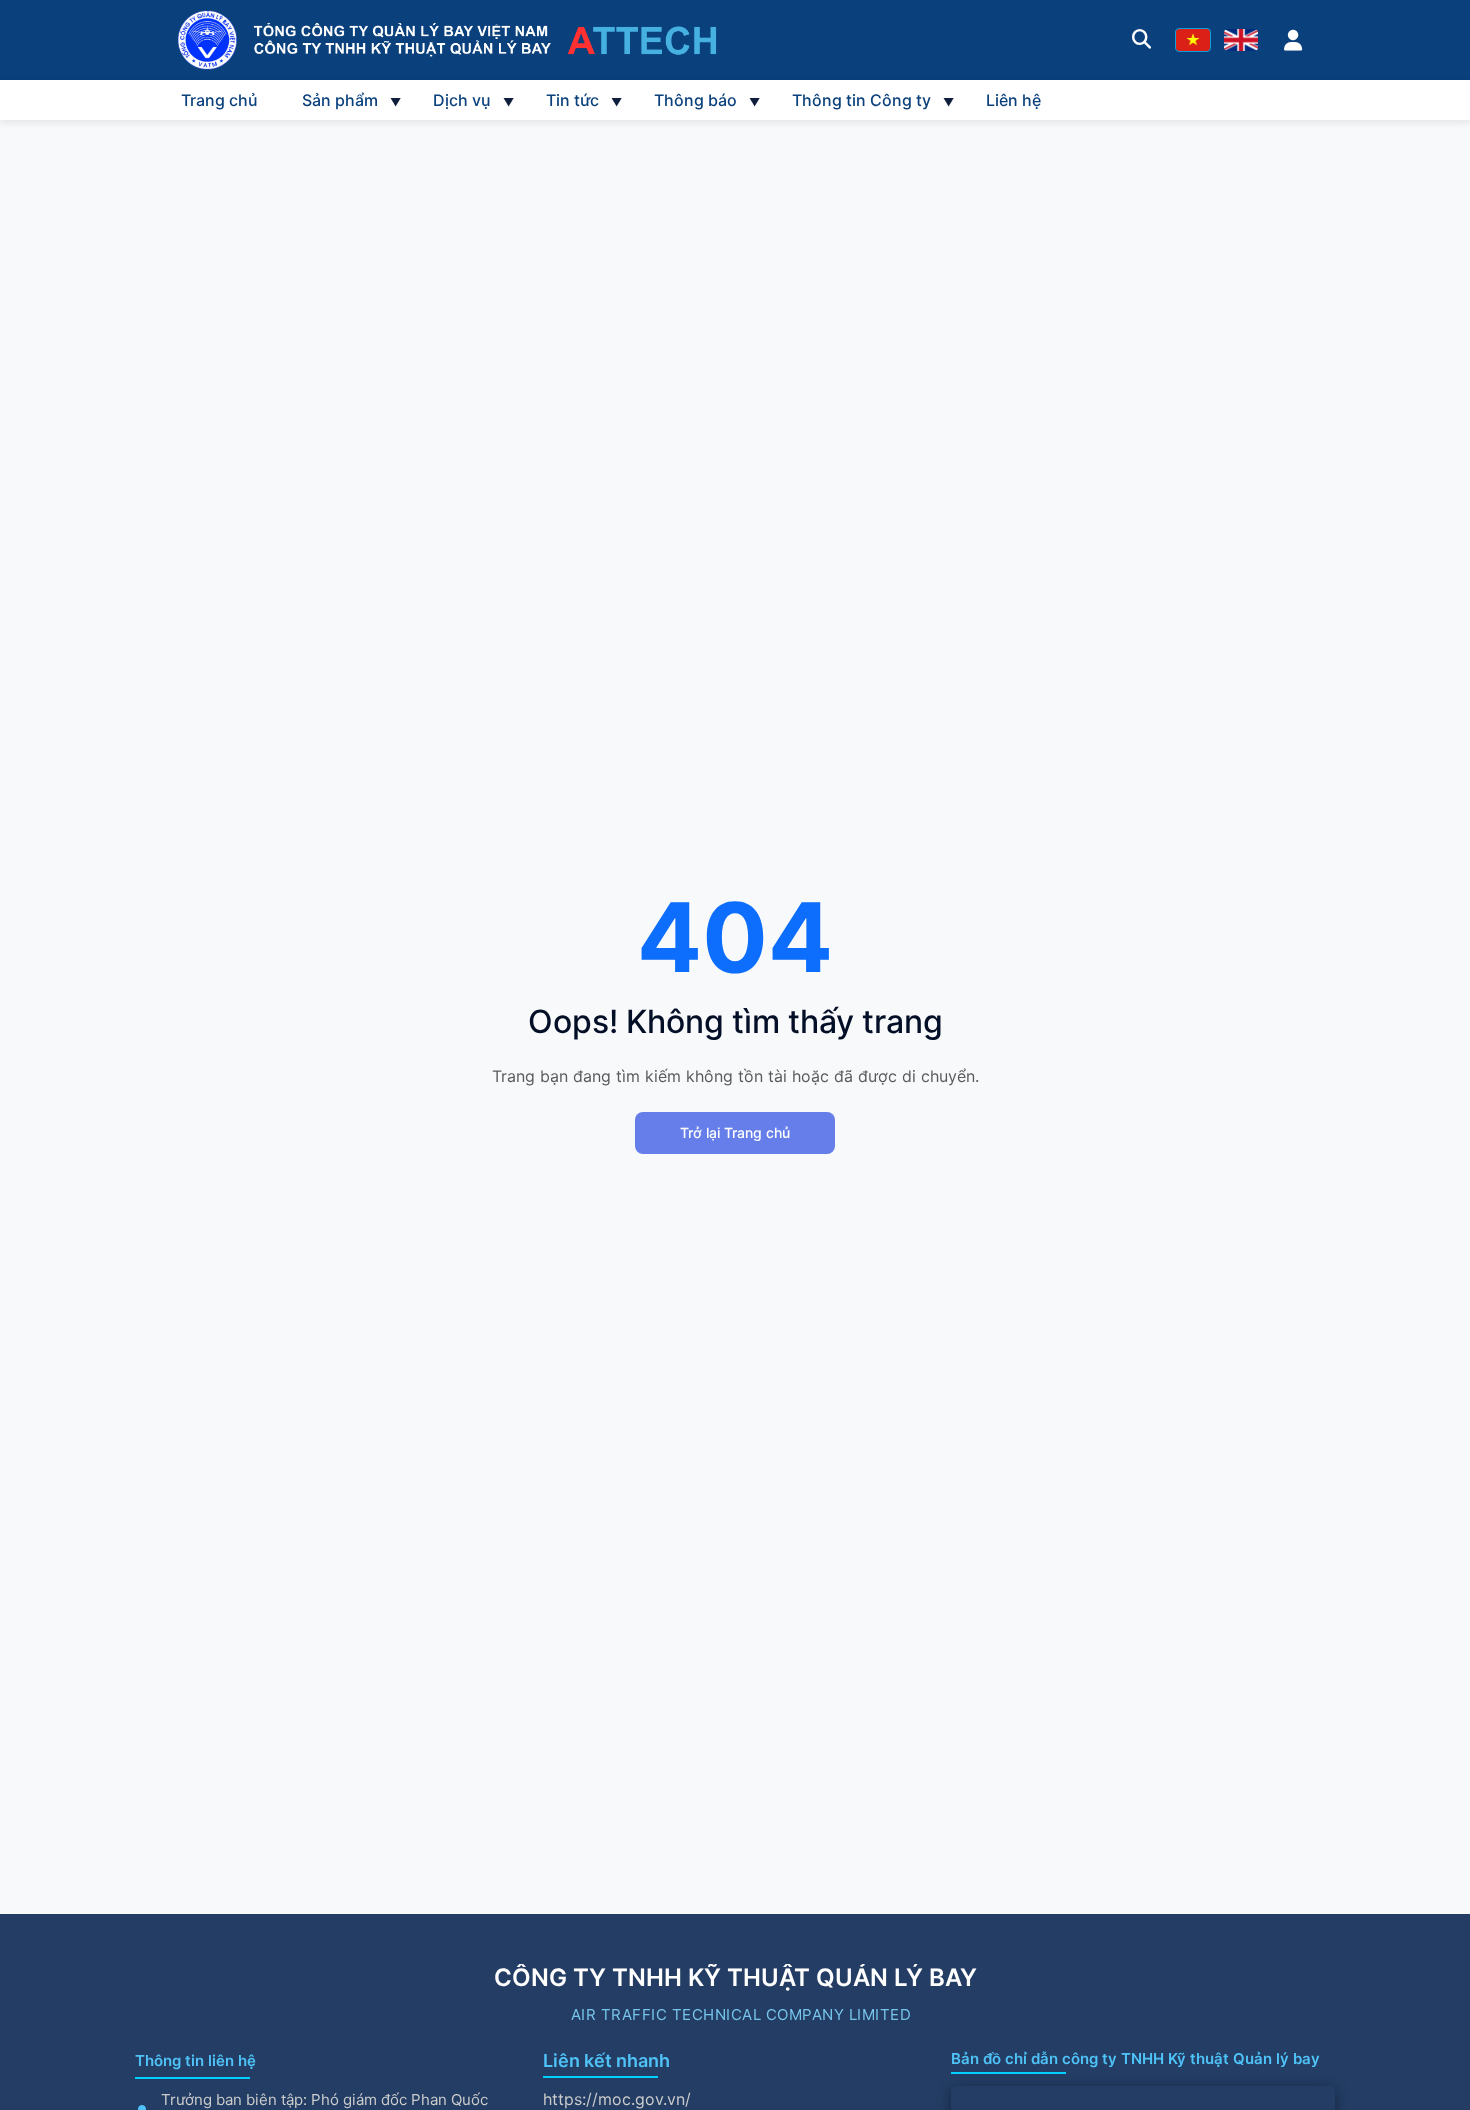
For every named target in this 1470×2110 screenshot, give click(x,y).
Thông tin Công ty (861, 100)
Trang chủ (219, 100)
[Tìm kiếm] (1141, 40)
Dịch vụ (462, 100)
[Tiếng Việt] (1193, 40)
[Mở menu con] (395, 100)
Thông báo (695, 100)
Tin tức (572, 100)
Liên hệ (1013, 100)
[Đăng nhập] (1293, 40)
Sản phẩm (340, 100)
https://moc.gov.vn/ (617, 2099)
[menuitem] (219, 100)
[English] (1241, 40)
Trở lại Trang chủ (735, 1132)
